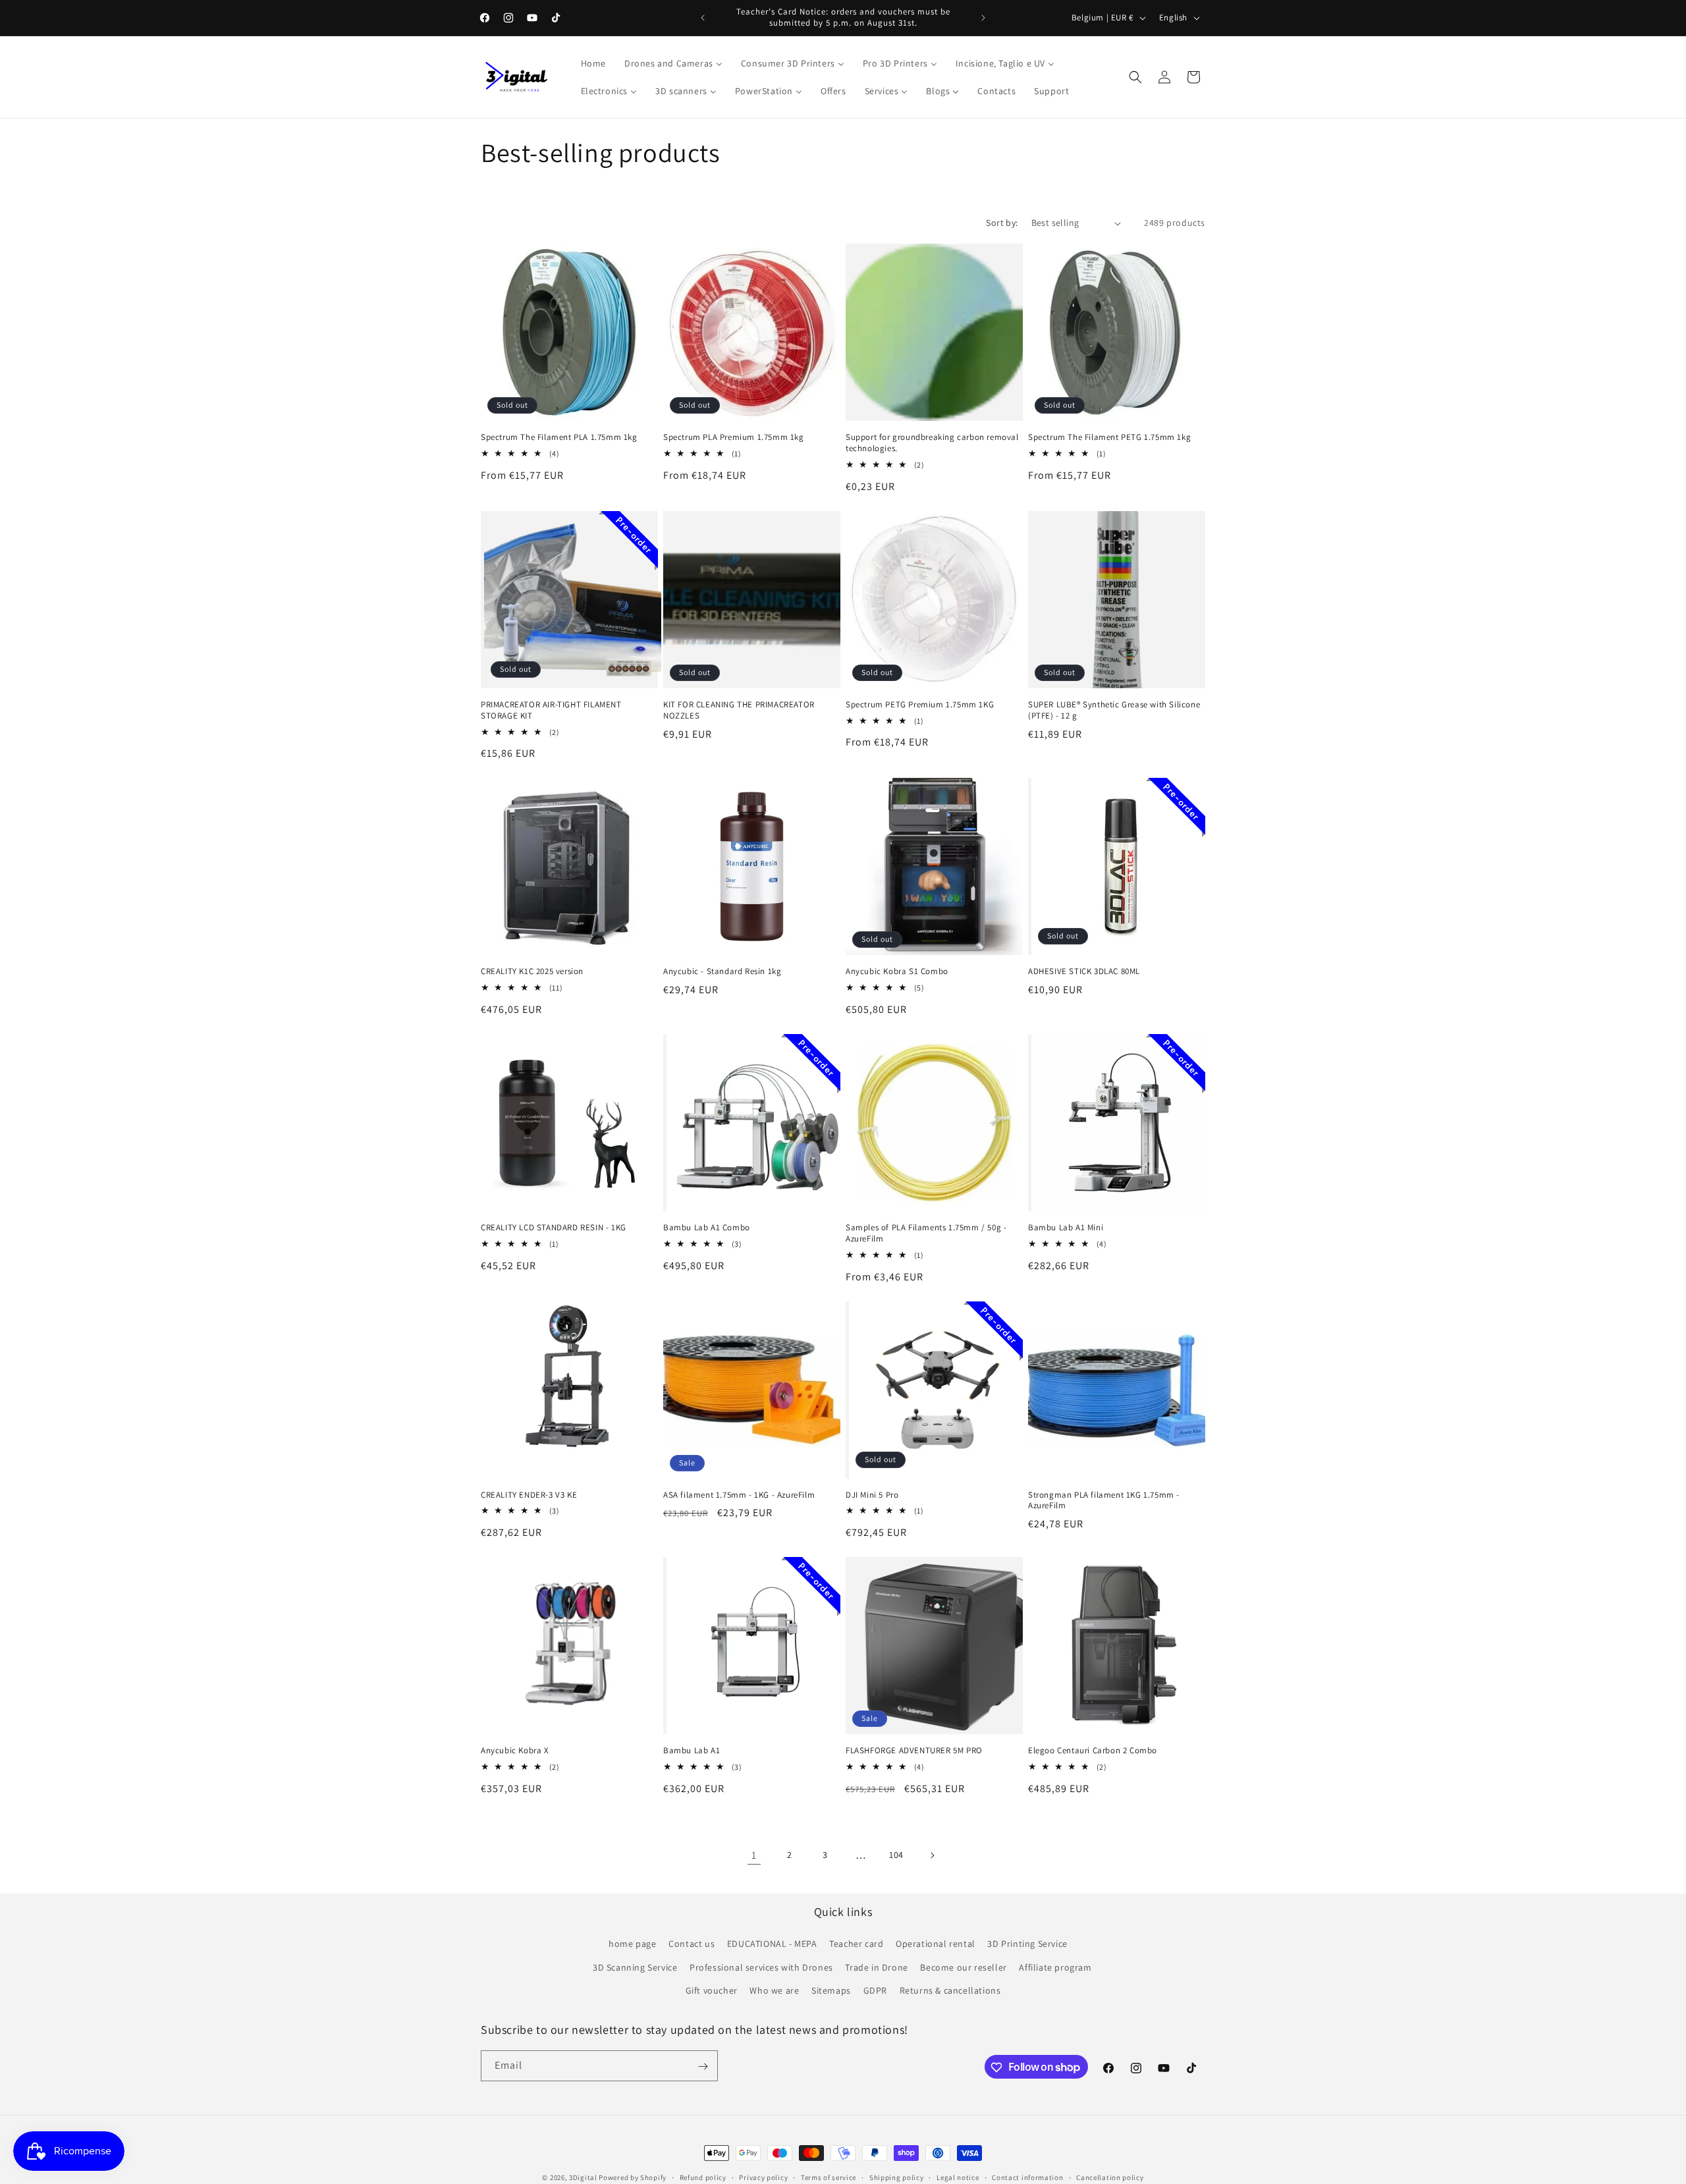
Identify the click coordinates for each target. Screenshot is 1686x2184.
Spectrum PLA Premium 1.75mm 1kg (734, 437)
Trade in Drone (876, 1967)
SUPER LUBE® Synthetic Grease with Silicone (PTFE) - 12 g (1114, 710)
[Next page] (932, 1855)
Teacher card (856, 1944)
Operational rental (936, 1944)
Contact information (1027, 2177)
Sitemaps (831, 1990)
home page (632, 1944)
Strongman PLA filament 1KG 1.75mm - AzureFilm (1104, 1501)
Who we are (774, 1990)
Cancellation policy (1110, 2177)
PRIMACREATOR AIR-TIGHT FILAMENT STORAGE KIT (551, 710)
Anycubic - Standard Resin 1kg (722, 971)
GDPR (875, 1990)
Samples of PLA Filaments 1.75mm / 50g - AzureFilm (926, 1233)
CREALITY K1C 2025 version (532, 971)
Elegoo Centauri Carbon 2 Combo (1093, 1751)
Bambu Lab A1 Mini (1066, 1228)
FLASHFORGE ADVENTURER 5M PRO (914, 1751)
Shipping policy (897, 2177)
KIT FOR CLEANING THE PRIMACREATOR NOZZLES (739, 710)
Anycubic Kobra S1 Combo (897, 971)
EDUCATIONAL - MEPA (772, 1944)
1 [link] (754, 1855)
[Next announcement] (983, 18)
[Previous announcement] (703, 18)
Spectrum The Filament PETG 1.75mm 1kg (1109, 437)
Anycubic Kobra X (515, 1751)
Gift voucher (712, 1990)
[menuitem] (593, 63)
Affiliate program (1055, 1967)
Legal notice (958, 2177)
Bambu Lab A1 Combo (707, 1228)
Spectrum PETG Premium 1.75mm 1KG (920, 705)
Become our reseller (963, 1967)
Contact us (692, 1944)
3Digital (583, 2177)
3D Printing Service (1027, 1944)
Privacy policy (763, 2177)
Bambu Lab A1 (692, 1751)
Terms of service (829, 2177)
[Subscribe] (703, 2066)
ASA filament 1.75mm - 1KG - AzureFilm (739, 1495)
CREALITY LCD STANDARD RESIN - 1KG (554, 1228)
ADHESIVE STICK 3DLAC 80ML (1084, 971)
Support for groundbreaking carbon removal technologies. (932, 443)
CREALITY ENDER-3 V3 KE (529, 1495)
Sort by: (1002, 223)
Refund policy (703, 2177)
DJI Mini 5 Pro (872, 1495)
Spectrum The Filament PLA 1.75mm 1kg (559, 437)
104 (896, 1855)
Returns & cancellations (950, 1990)
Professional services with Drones (761, 1967)
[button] (1135, 77)
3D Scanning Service (635, 1967)
